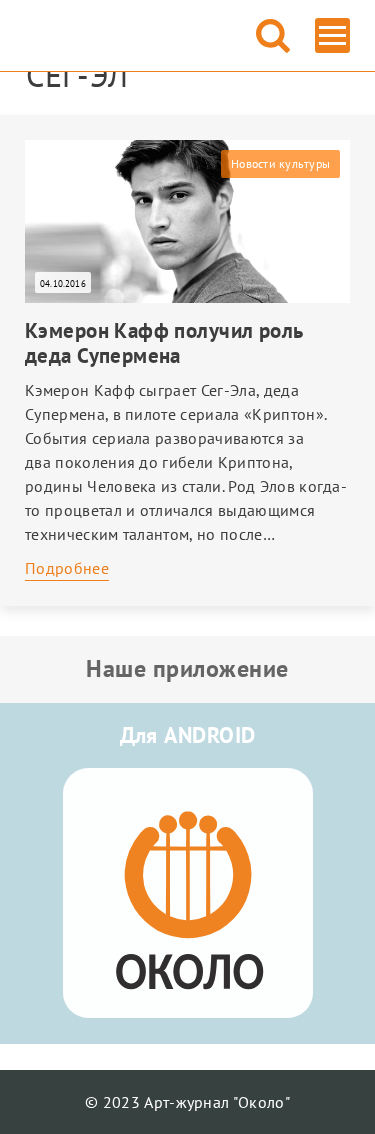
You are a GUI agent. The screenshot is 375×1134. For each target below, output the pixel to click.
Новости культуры (280, 163)
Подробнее (67, 568)
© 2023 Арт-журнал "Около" (187, 1102)
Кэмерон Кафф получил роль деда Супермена (164, 343)
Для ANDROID (188, 735)
